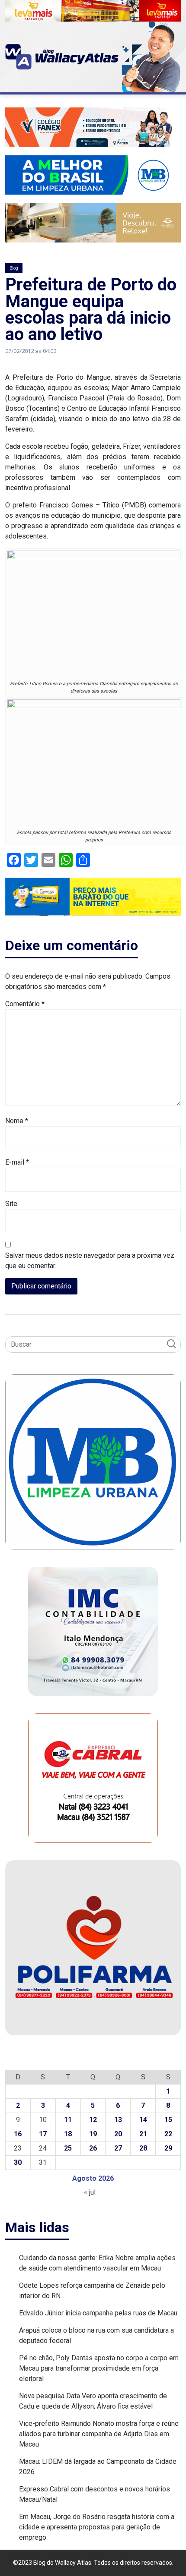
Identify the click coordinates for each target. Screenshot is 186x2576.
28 (143, 2148)
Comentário (25, 1004)
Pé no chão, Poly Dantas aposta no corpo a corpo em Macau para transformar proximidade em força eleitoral (99, 2368)
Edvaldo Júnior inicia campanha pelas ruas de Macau (98, 2313)
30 (18, 2162)
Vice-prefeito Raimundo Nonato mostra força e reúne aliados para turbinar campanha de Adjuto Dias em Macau (99, 2434)
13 (118, 2120)
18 (68, 2134)
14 (143, 2120)
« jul (90, 2192)
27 (118, 2148)
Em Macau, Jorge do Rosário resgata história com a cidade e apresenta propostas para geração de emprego (97, 2527)
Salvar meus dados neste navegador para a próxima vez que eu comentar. (90, 1261)
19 (93, 2134)
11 (68, 2120)
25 (68, 2148)
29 (168, 2148)
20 (118, 2134)
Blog (14, 268)
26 (93, 2148)
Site (11, 1204)
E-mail (17, 1162)
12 (93, 2120)
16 (18, 2134)
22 (168, 2134)
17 (43, 2134)
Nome (17, 1121)
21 (143, 2134)
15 (168, 2120)
